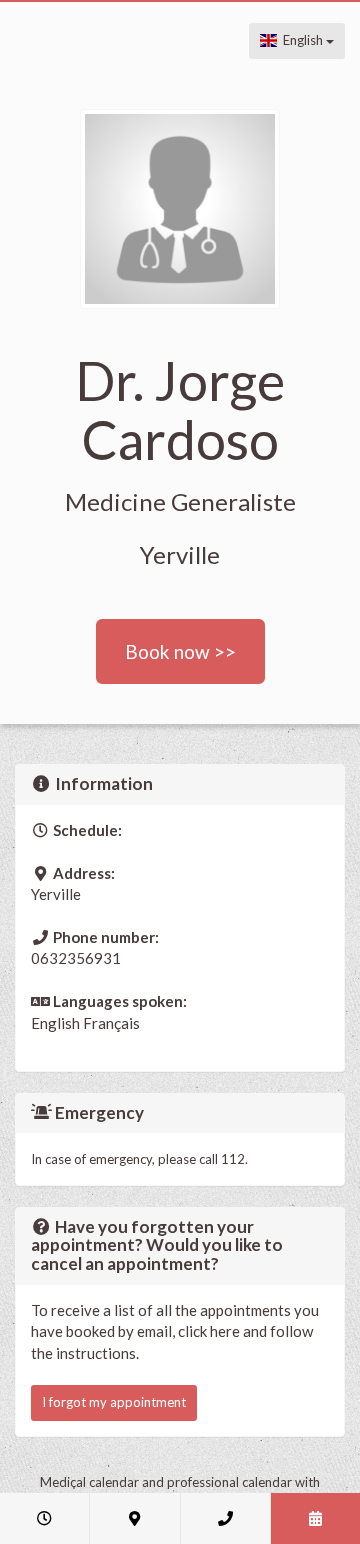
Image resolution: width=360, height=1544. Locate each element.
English (301, 40)
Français (111, 1023)
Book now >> (180, 651)
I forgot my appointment (114, 1402)
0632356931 (76, 958)
